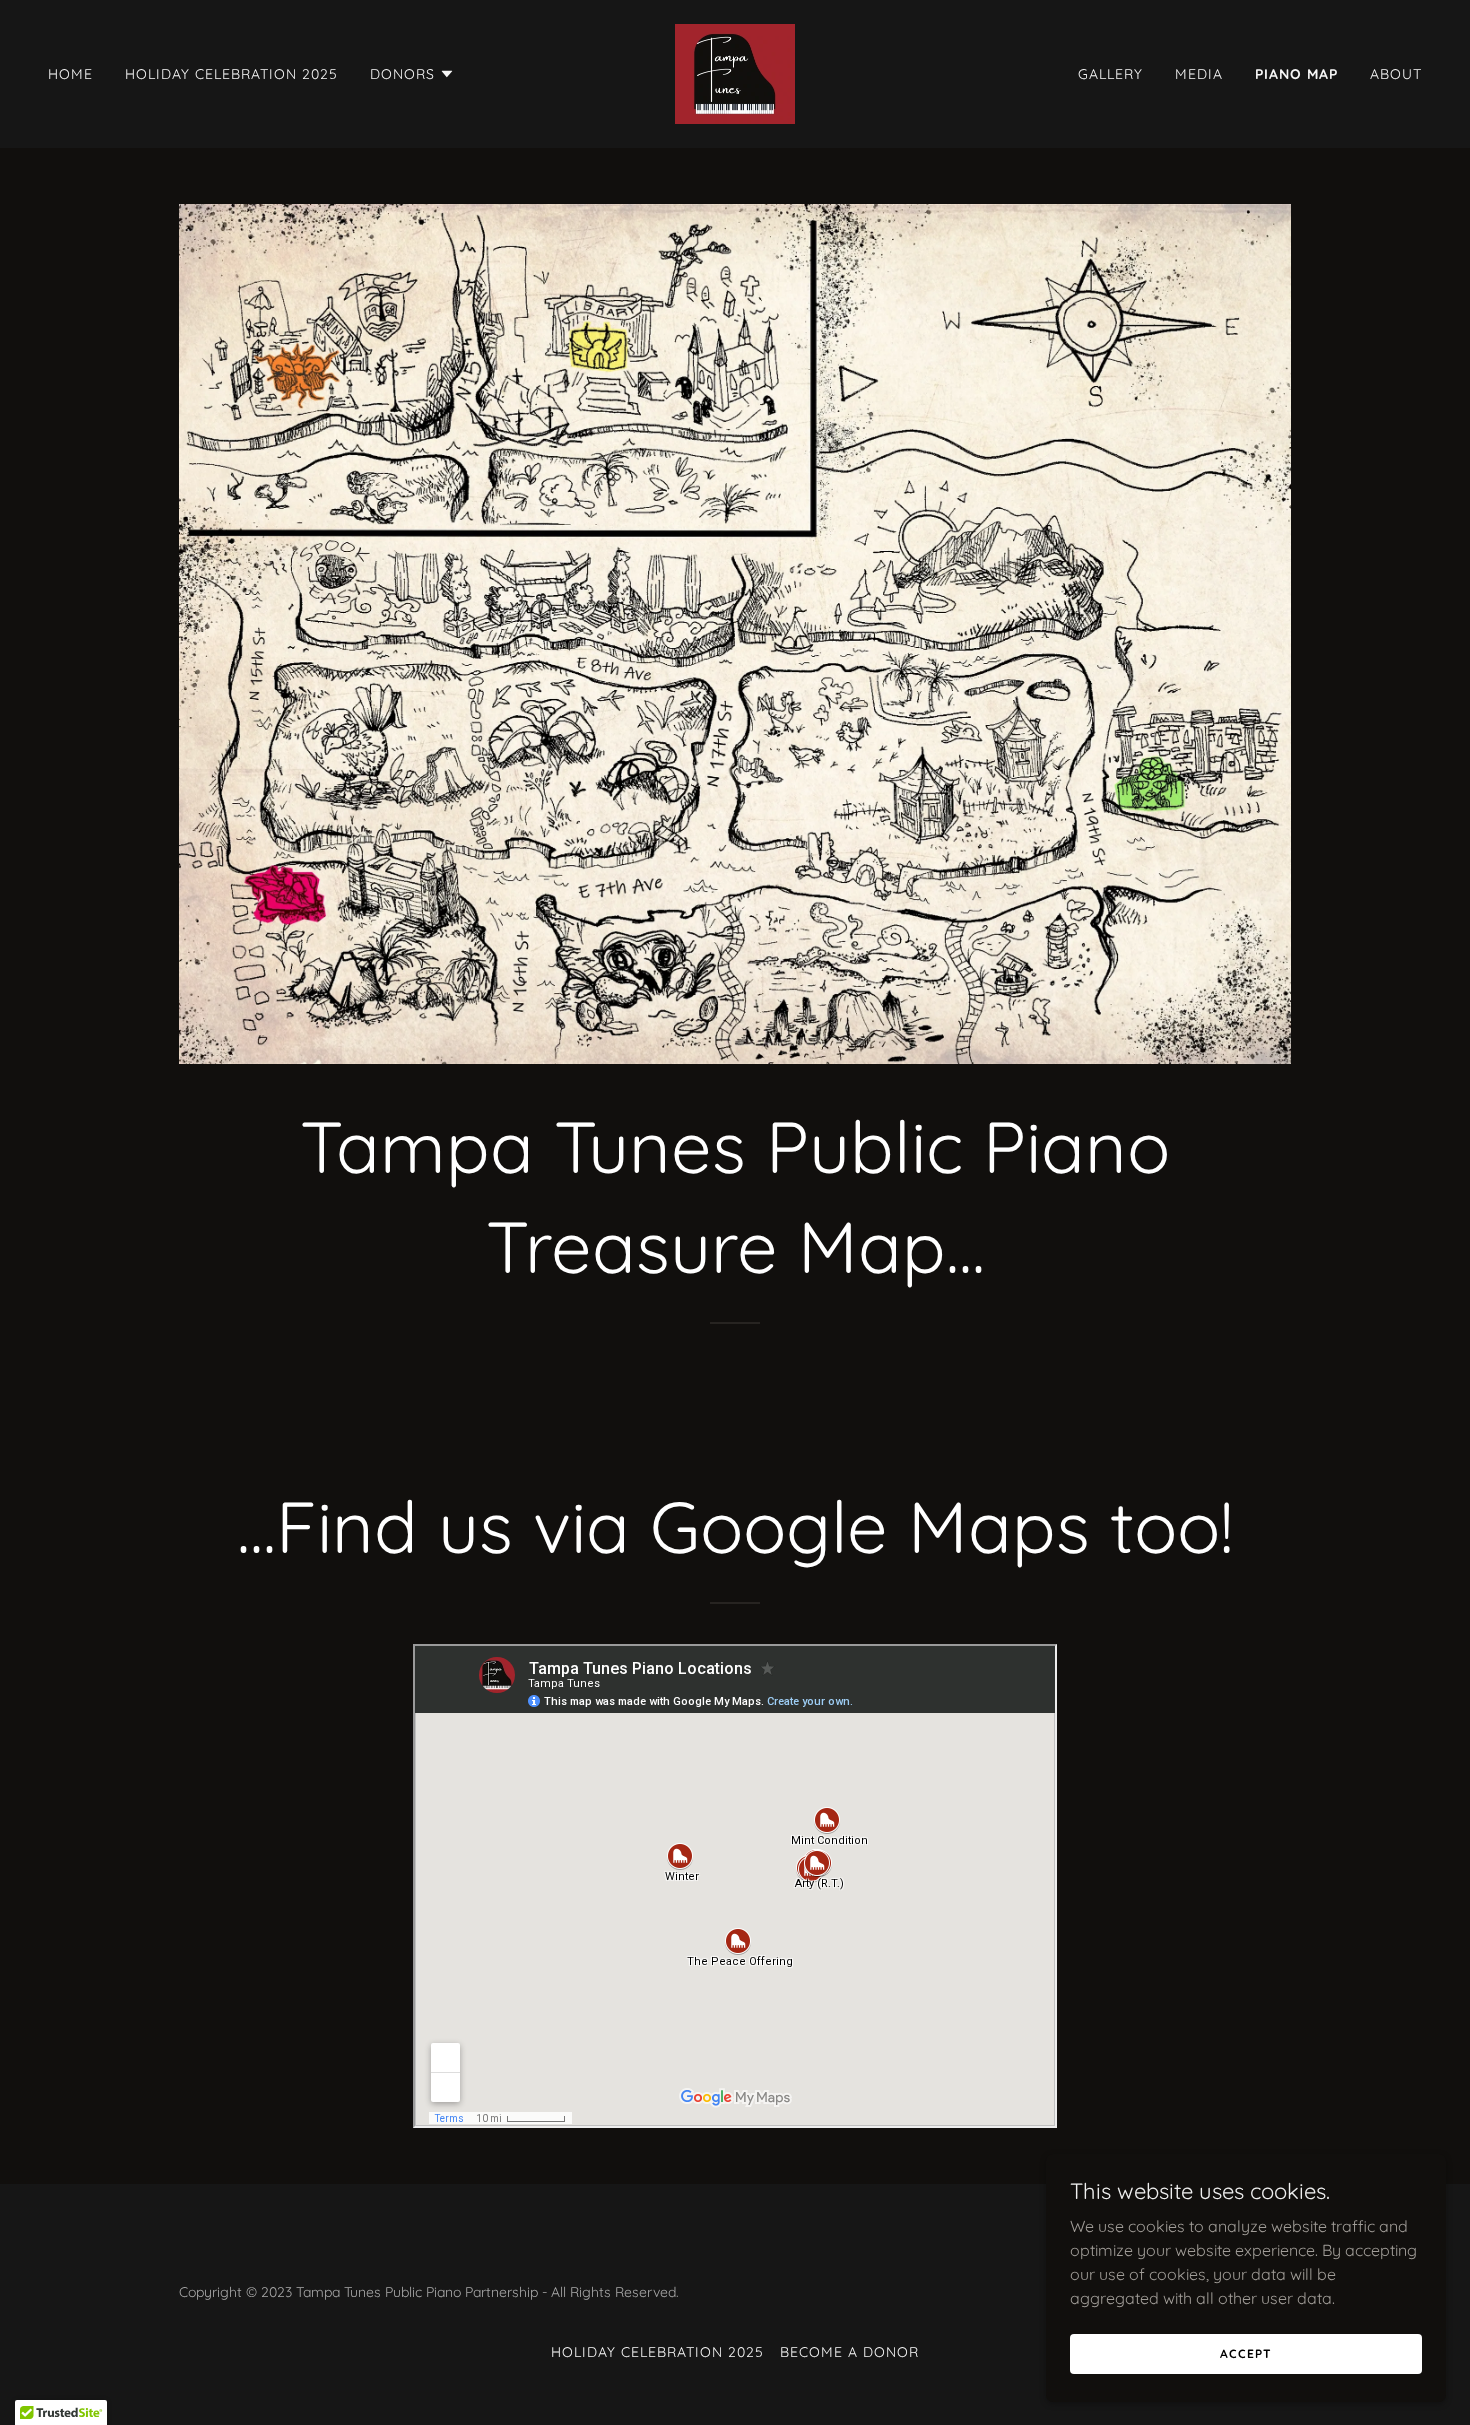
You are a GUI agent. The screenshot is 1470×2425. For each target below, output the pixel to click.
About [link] (1396, 74)
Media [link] (1199, 74)
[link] (734, 72)
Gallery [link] (1110, 74)
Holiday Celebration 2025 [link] (231, 74)
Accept (1245, 2353)
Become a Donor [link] (849, 2352)
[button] (412, 74)
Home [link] (70, 74)
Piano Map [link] (1296, 74)
